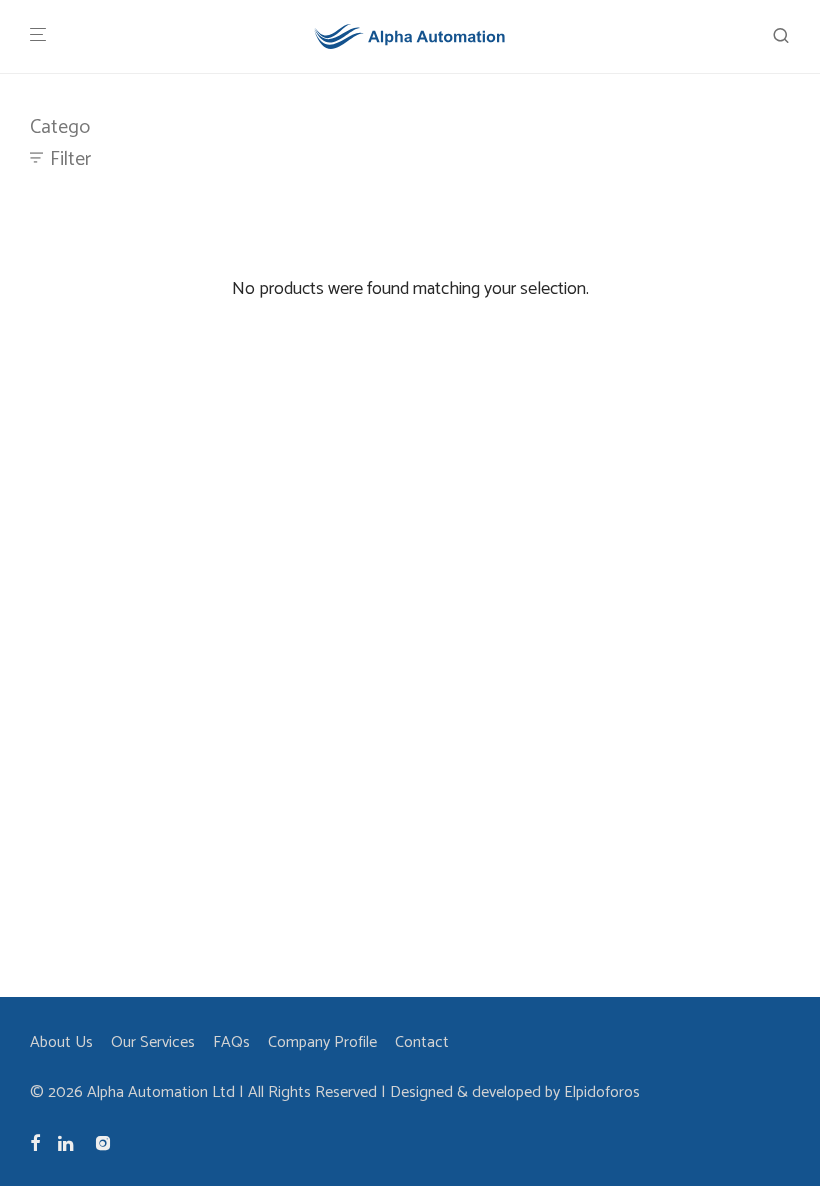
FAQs (231, 1042)
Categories (74, 127)
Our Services (153, 1042)
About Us (61, 1042)
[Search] (781, 36)
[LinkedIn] (67, 1142)
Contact (422, 1042)
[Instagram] (103, 1142)
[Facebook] (35, 1142)
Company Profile (322, 1042)
